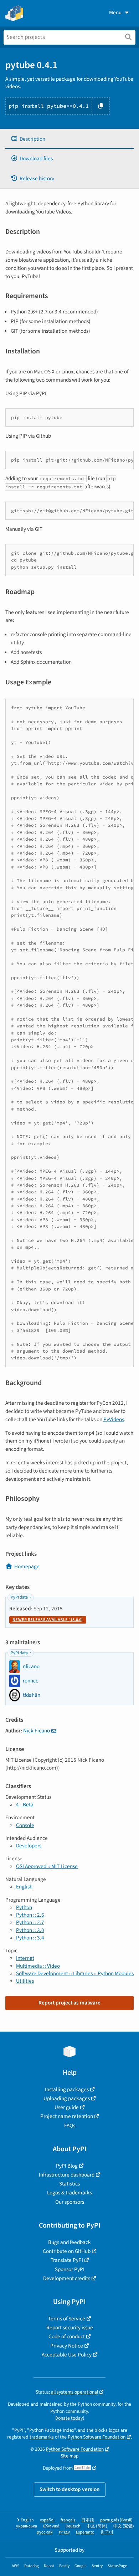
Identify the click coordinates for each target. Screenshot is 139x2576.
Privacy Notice (67, 2346)
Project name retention (67, 2116)
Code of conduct (67, 2336)
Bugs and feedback (69, 2242)
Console (25, 1825)
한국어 (107, 2532)
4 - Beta (25, 1805)
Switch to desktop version (70, 2489)
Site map (70, 2456)
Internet (25, 1958)
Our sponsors (70, 2202)
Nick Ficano (37, 1731)
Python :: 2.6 (30, 1915)
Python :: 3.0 (30, 1930)
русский (45, 2532)
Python (24, 1907)
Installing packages (67, 2089)
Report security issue (70, 2328)
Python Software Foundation (97, 2437)
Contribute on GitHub (67, 2251)
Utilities (25, 1981)
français (68, 2520)
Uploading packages (67, 2098)
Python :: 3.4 (30, 1938)
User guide (67, 2107)
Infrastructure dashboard (67, 2175)
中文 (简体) (97, 2526)
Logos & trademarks (69, 2193)
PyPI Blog (67, 2166)
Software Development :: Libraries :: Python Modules (75, 1973)
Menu (115, 12)
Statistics (69, 2184)
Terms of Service (67, 2319)
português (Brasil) (116, 2520)
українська (27, 2526)
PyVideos (114, 1419)
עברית (64, 2532)
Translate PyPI (67, 2260)
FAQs (70, 2125)
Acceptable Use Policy (67, 2355)
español (47, 2520)
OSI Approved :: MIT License (47, 1866)
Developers (29, 1846)
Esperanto (85, 2532)
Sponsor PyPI (70, 2269)
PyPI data (19, 1597)
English (24, 1887)
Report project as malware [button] (69, 2003)
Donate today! (70, 2418)
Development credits (67, 2278)
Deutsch (73, 2526)
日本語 (88, 2520)
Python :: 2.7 (30, 1922)
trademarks (42, 2437)
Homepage (27, 1566)
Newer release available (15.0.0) (48, 1620)
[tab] (69, 139)
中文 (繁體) (124, 2526)
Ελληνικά (51, 2526)
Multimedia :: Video (38, 1966)
